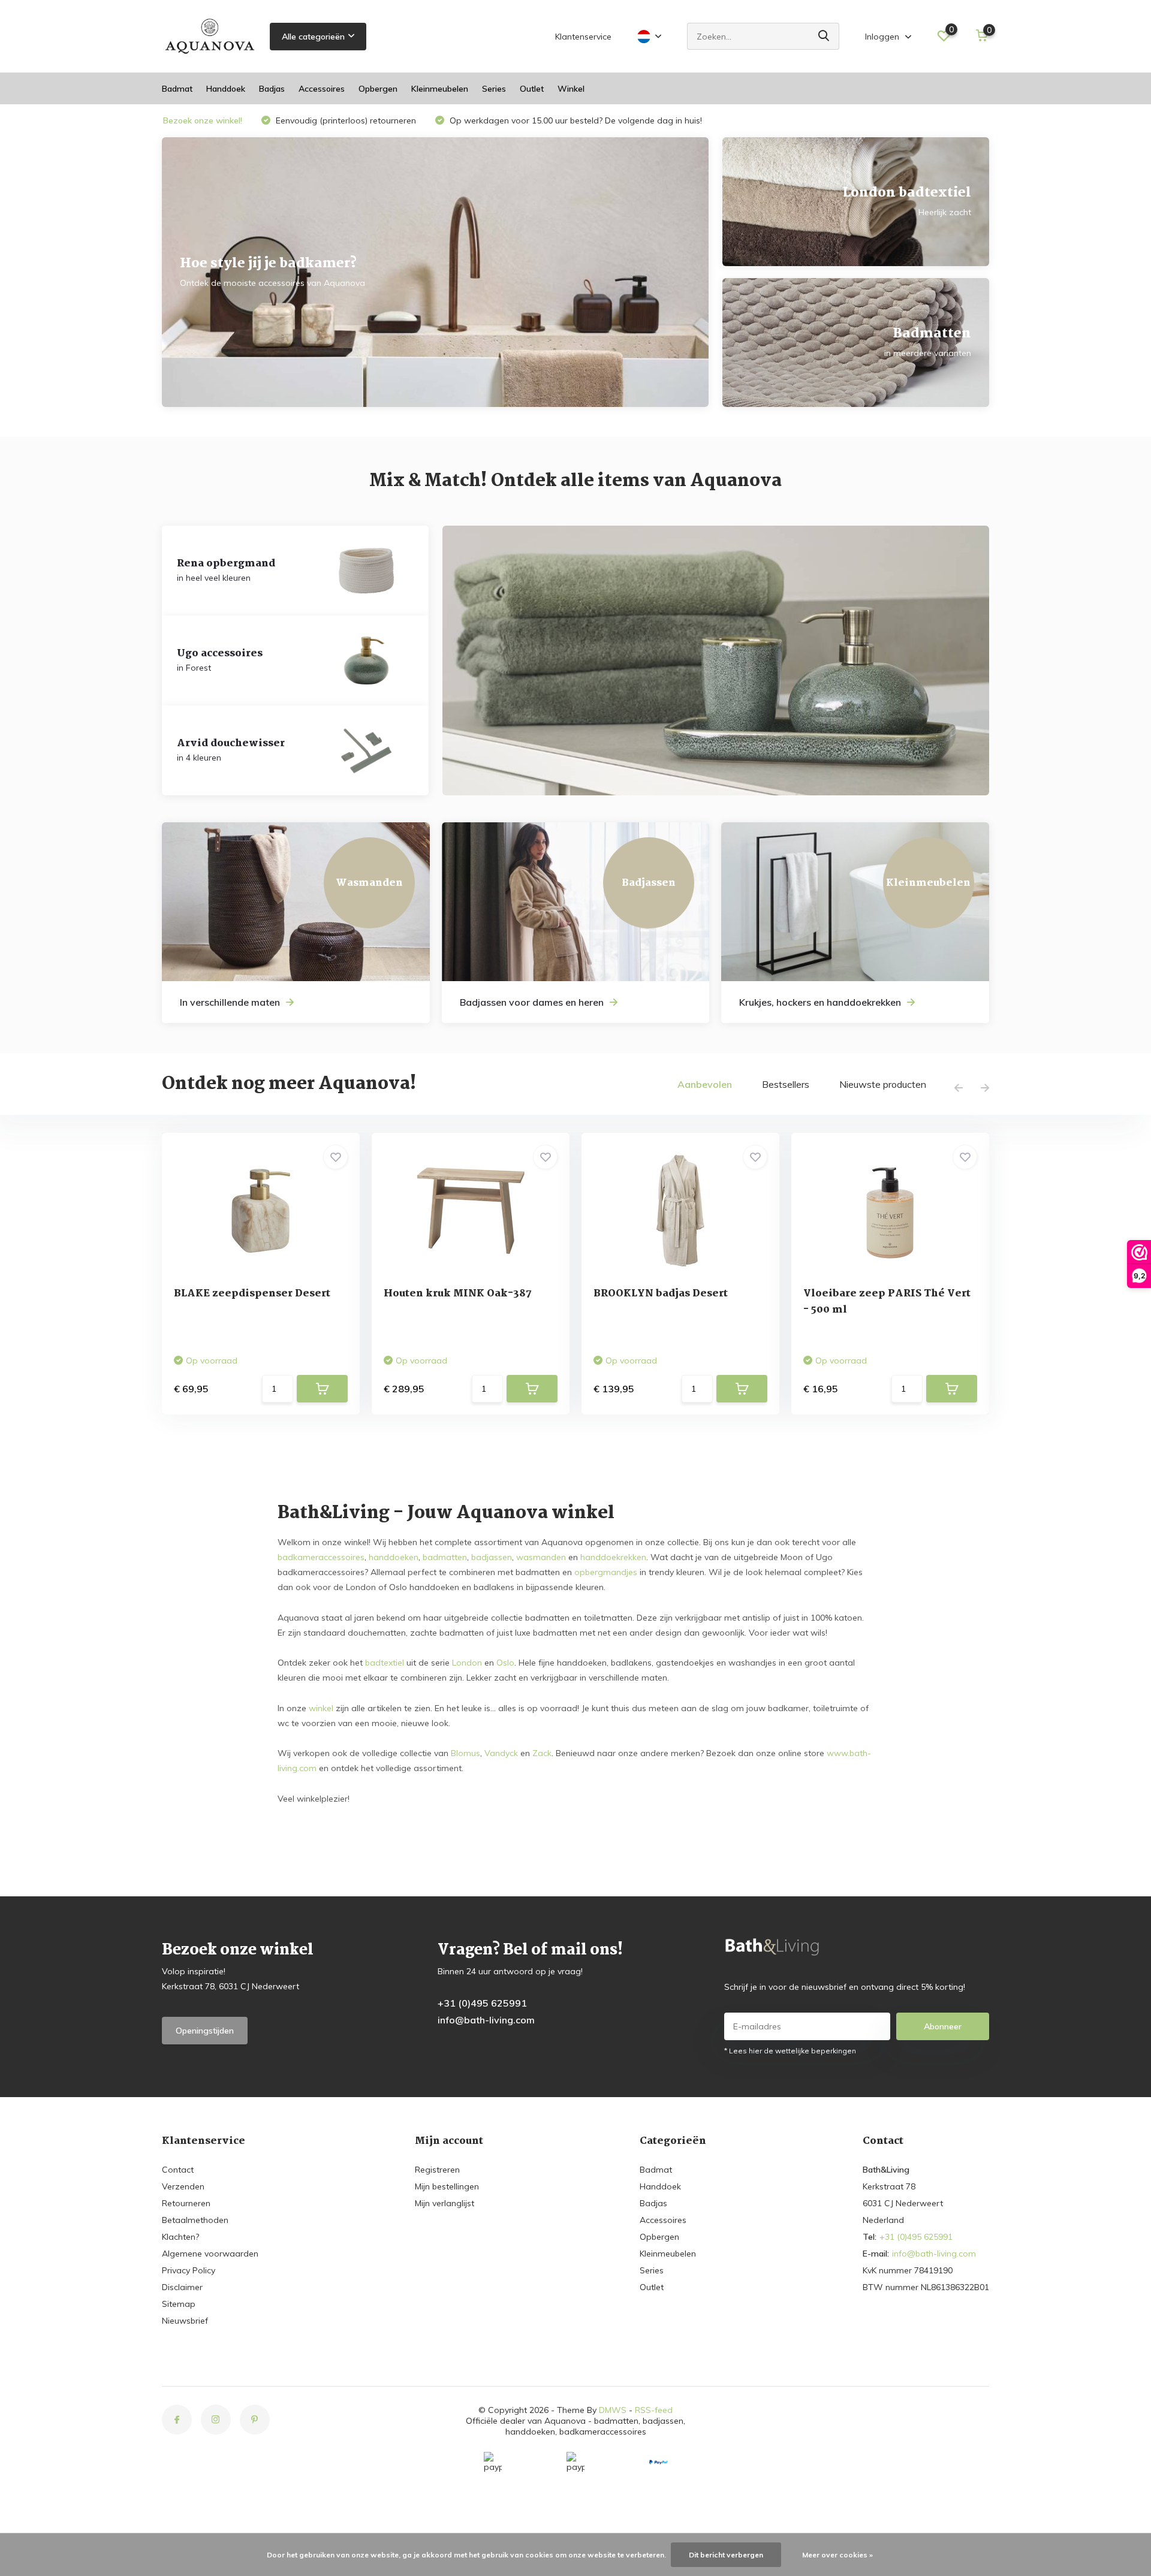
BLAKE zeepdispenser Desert (252, 1294)
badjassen (492, 1557)
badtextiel (385, 1663)
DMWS (613, 2410)
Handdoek (226, 89)
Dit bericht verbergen (726, 2555)
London (467, 1663)
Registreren (437, 2170)
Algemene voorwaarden (210, 2254)
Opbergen (378, 89)
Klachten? (180, 2237)
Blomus (465, 1753)
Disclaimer (182, 2287)
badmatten (445, 1557)
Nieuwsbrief (185, 2321)
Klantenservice (583, 37)
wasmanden (541, 1557)
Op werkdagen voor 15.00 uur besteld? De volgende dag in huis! (575, 120)
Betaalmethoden (195, 2220)
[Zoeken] (824, 36)
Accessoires (322, 89)
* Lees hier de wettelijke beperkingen (790, 2051)
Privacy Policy (189, 2270)
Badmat (177, 89)
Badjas (272, 89)
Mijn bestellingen (447, 2186)
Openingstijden (205, 2031)
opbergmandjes (606, 1572)
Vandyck (501, 1753)
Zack (542, 1753)
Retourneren (186, 2203)
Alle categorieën (313, 37)
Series (494, 89)
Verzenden (183, 2186)
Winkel (571, 89)
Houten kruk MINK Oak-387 (458, 1294)
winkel (321, 1708)
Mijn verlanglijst (445, 2203)
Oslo (505, 1663)
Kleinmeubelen (440, 89)
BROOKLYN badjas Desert (661, 1294)
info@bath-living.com (486, 2020)
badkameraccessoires (321, 1557)
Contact (178, 2170)
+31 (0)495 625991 (482, 2003)
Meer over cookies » (837, 2555)
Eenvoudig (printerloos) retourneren (345, 120)
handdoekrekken (613, 1557)
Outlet (532, 89)
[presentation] (959, 1088)
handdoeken (394, 1557)
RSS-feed (654, 2410)
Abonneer (943, 2026)
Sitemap (179, 2304)
